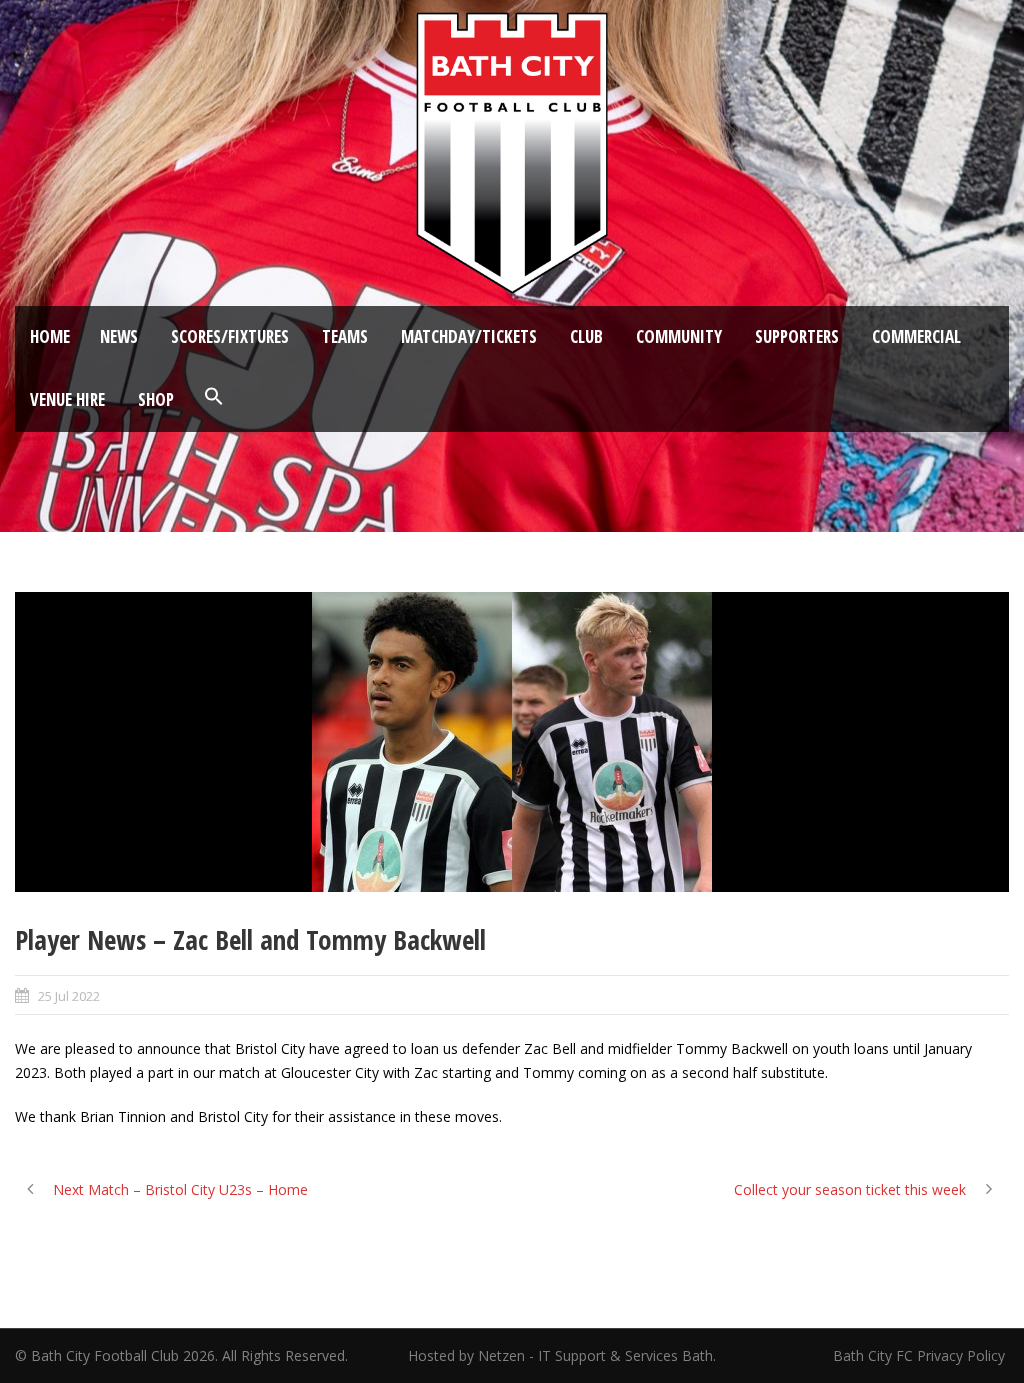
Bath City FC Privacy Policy (921, 1355)
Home (50, 336)
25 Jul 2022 (69, 996)
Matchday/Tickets (469, 336)
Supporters (797, 336)
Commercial (916, 336)
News (119, 336)
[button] (214, 397)
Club (586, 336)
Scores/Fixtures (230, 336)
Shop (156, 399)
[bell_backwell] (512, 742)
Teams (345, 336)
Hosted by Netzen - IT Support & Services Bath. (562, 1355)
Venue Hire (67, 399)
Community (679, 336)
